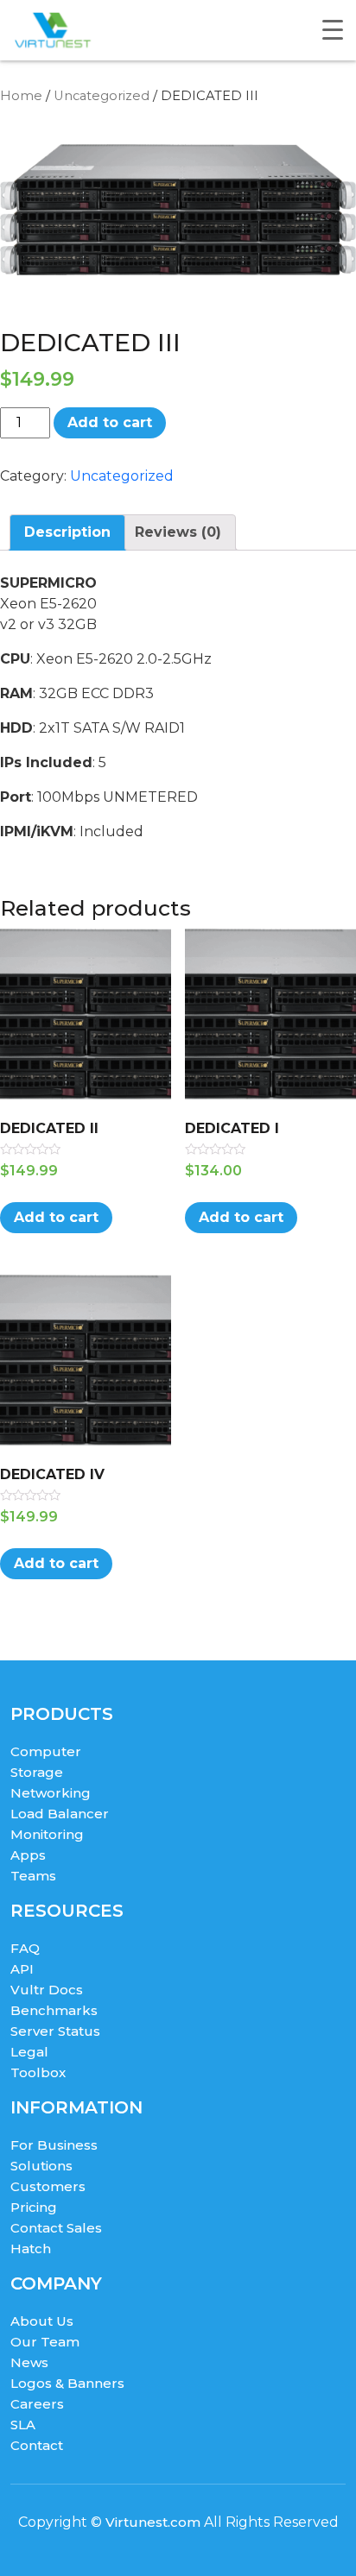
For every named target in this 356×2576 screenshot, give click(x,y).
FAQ (25, 1948)
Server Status (55, 2031)
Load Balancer (60, 1814)
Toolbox (38, 2072)
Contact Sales (56, 2228)
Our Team (45, 2342)
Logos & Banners (67, 2383)
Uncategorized (102, 96)
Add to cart (110, 422)
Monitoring (47, 1834)
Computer (46, 1751)
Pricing (34, 2207)
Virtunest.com (153, 2522)
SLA (23, 2425)
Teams (33, 1876)
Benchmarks (54, 2010)
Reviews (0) (178, 532)
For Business (54, 2145)
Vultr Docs (47, 1990)
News (29, 2362)
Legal (29, 2052)
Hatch (31, 2248)
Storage (37, 1772)
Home (21, 96)
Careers (37, 2404)
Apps (28, 1855)
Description (67, 532)
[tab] (67, 532)
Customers (48, 2186)
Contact (37, 2445)
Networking (51, 1793)
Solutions (41, 2166)
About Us (42, 2321)
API (22, 1969)
